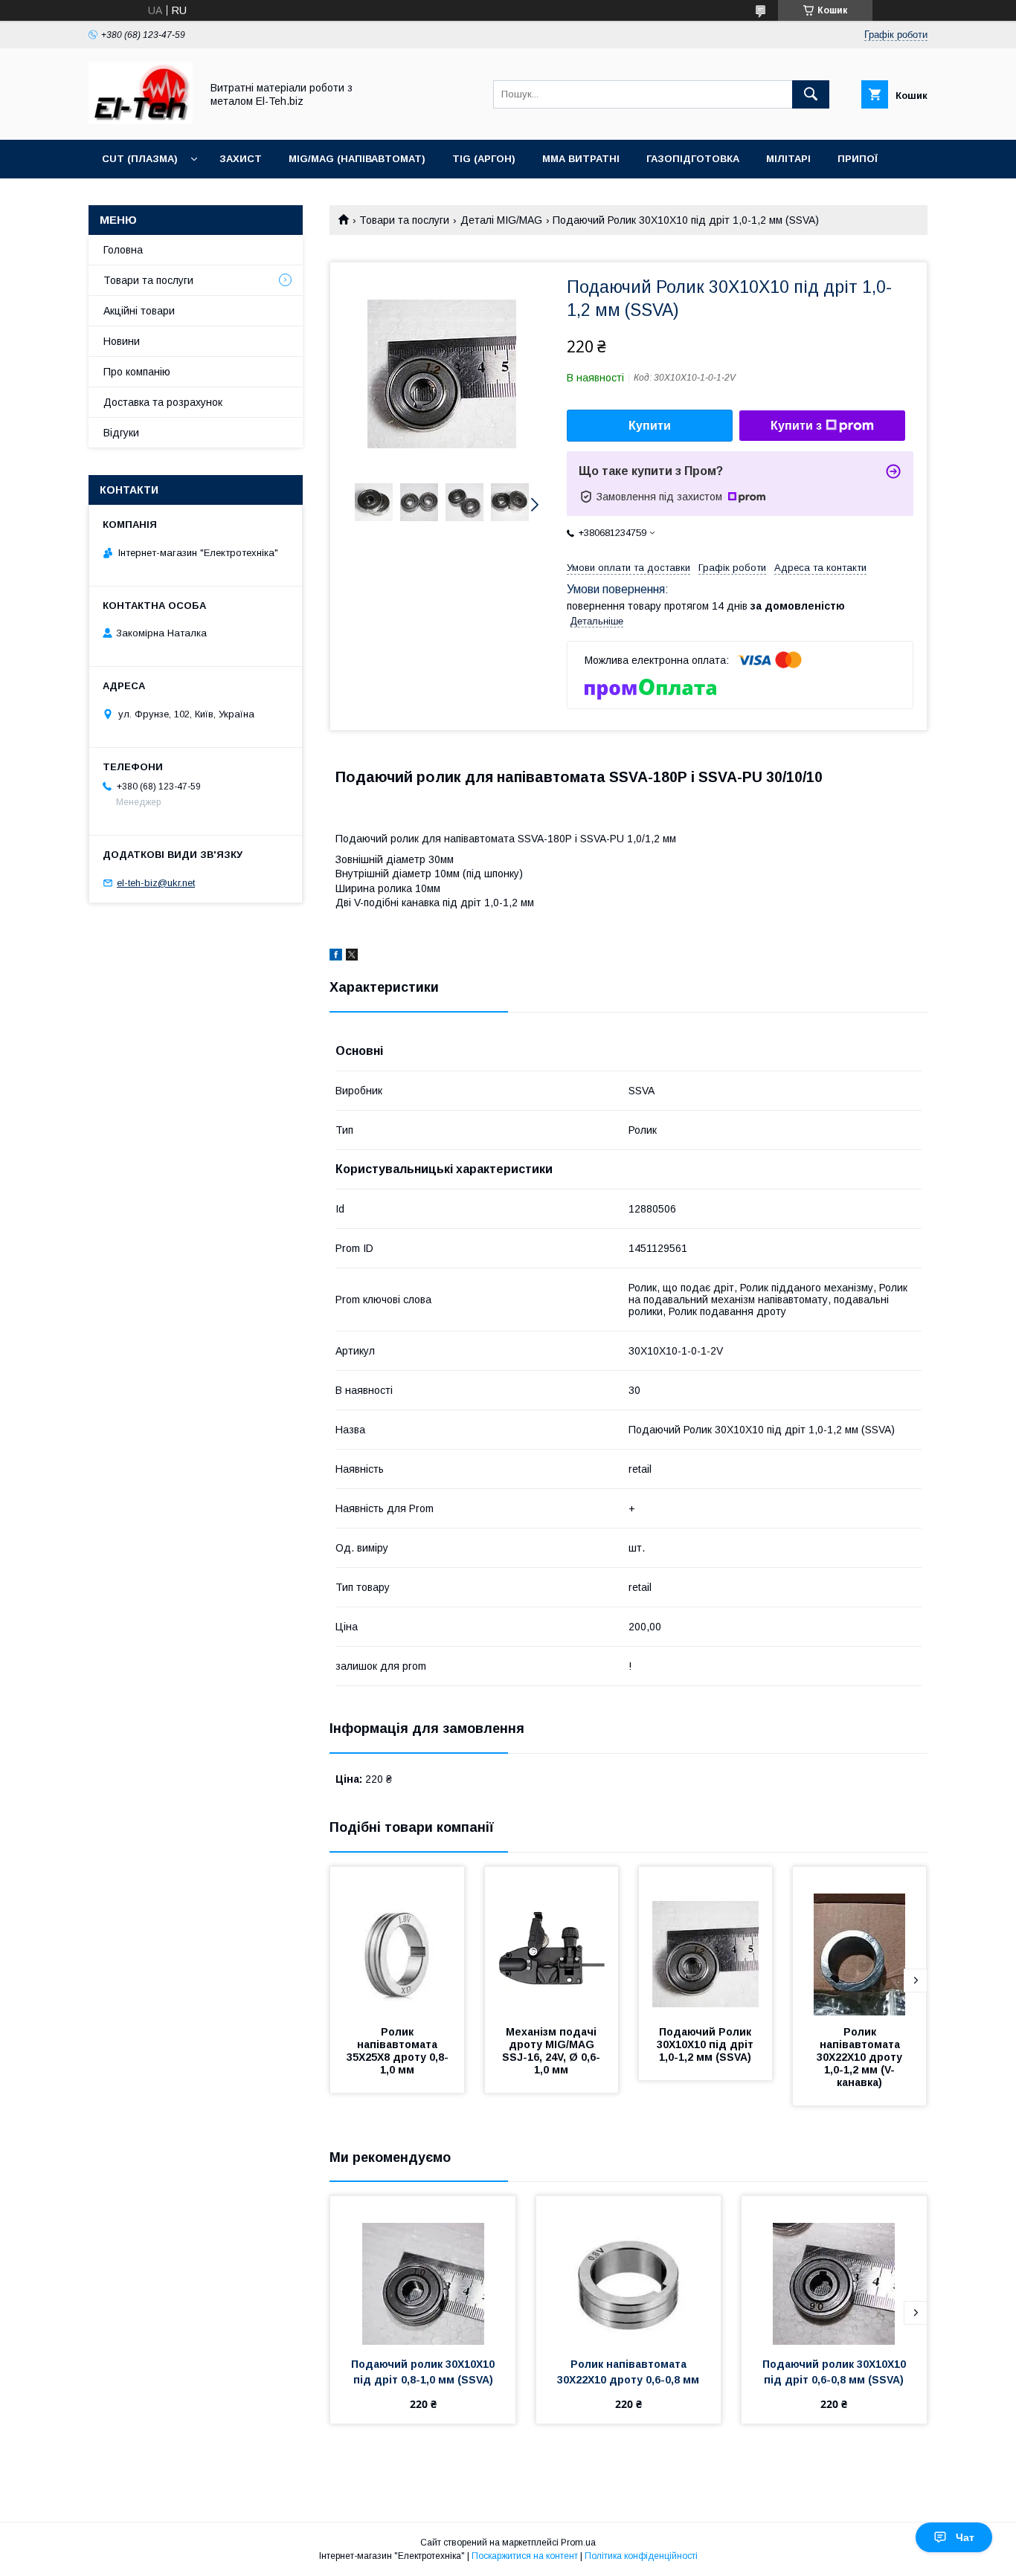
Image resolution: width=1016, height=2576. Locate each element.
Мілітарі (788, 159)
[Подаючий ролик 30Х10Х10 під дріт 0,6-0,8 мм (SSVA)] (834, 2270)
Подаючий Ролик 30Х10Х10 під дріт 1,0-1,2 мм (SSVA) (707, 2044)
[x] (352, 957)
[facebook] (336, 957)
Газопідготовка (693, 159)
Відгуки (121, 433)
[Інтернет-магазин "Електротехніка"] (141, 120)
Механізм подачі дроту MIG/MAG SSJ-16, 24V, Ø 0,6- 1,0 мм (553, 2051)
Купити (650, 426)
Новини (122, 341)
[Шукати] (811, 94)
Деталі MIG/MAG (501, 220)
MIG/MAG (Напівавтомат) (357, 159)
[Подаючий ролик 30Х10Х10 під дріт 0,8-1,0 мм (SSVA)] (423, 2270)
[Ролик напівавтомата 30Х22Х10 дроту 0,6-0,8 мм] (629, 2270)
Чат (965, 2537)
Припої (858, 159)
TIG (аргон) (484, 159)
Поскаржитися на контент (525, 2556)
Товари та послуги (404, 220)
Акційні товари (139, 311)
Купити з (796, 426)
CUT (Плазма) (140, 159)
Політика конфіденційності (641, 2556)
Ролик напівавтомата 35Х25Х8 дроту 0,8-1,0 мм (398, 2051)
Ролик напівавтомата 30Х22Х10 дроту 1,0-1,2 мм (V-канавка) (861, 2057)
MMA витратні (581, 159)
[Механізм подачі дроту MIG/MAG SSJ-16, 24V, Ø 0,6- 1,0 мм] (552, 1941)
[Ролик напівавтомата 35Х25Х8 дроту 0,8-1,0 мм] (397, 1941)
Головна (123, 250)
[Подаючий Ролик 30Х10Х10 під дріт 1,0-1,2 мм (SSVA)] (706, 1941)
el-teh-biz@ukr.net (156, 883)
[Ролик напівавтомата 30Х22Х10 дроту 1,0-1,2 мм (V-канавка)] (860, 1941)
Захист (241, 159)
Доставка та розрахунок (163, 402)
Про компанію (137, 372)
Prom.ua (578, 2543)
